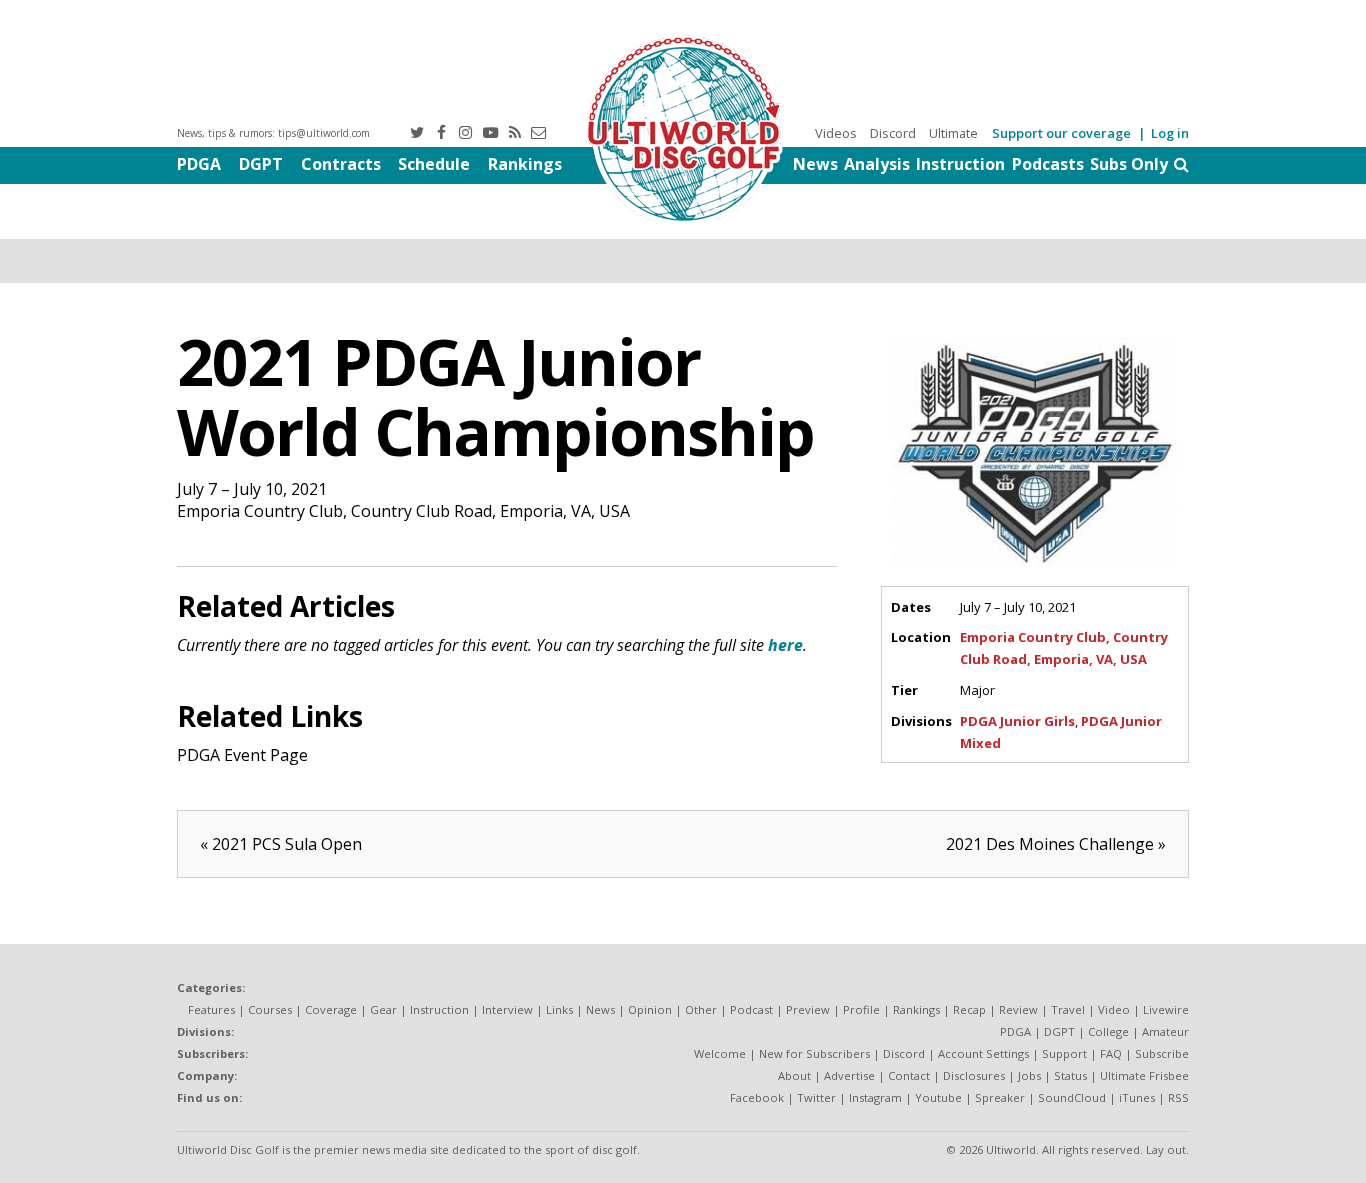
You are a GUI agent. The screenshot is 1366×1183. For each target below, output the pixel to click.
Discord (893, 133)
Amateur (1165, 1031)
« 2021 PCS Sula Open (281, 844)
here (785, 645)
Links (559, 1009)
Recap (969, 1009)
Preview (808, 1009)
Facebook (757, 1097)
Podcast (751, 1009)
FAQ (1111, 1053)
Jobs (1029, 1075)
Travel (1068, 1009)
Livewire (1166, 1009)
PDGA (199, 164)
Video (1114, 1009)
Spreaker (1000, 1097)
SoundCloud (1072, 1097)
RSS (1178, 1097)
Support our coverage (1061, 133)
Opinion (650, 1009)
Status (1070, 1075)
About (794, 1075)
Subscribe (1162, 1053)
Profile (861, 1009)
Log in (1170, 133)
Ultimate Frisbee (1144, 1075)
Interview (507, 1009)
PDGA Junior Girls (1017, 721)
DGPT (261, 164)
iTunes (1137, 1097)
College (1108, 1031)
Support (1064, 1053)
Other (701, 1009)
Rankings (525, 164)
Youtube (938, 1097)
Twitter (816, 1097)
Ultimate (953, 133)
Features (211, 1009)
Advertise (849, 1075)
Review (1018, 1009)
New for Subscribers (814, 1053)
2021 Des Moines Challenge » (1056, 844)
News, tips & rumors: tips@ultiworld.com (273, 133)
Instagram (875, 1097)
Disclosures (974, 1075)
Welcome (720, 1053)
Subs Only (1129, 164)
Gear (383, 1009)
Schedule (434, 164)
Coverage (331, 1009)
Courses (270, 1009)
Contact (909, 1075)
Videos (836, 133)
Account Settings (983, 1053)
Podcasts (1048, 164)
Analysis (877, 164)
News (815, 164)
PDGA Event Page (242, 755)
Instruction (960, 164)
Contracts (341, 164)
